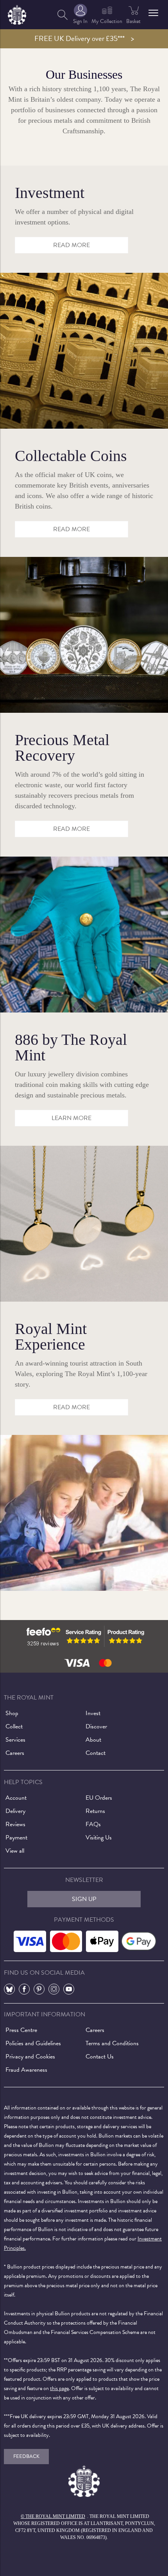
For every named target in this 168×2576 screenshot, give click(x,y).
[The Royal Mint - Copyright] (17, 13)
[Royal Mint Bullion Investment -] (84, 350)
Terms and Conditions (112, 2043)
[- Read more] (84, 634)
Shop (12, 1713)
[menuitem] (63, 15)
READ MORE (71, 245)
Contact (96, 1753)
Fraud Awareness (26, 2070)
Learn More (71, 1118)
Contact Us (100, 2057)
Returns (95, 1811)
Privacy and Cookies (30, 2057)
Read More (71, 829)
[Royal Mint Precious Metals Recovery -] (84, 934)
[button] (153, 13)
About (93, 1740)
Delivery (15, 1811)
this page (59, 2388)
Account (16, 1798)
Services (15, 1740)
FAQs (93, 1824)
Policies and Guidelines (33, 2043)
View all (15, 1851)
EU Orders (99, 1798)
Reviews (15, 1824)
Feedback (26, 2456)
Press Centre (21, 2030)
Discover (96, 1726)
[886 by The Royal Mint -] (84, 1223)
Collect (14, 1726)
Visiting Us (99, 1837)
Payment (16, 1837)
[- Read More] (84, 1512)
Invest (93, 1713)
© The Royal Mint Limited (53, 2516)
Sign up (84, 1899)
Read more (71, 529)
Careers (15, 1753)
